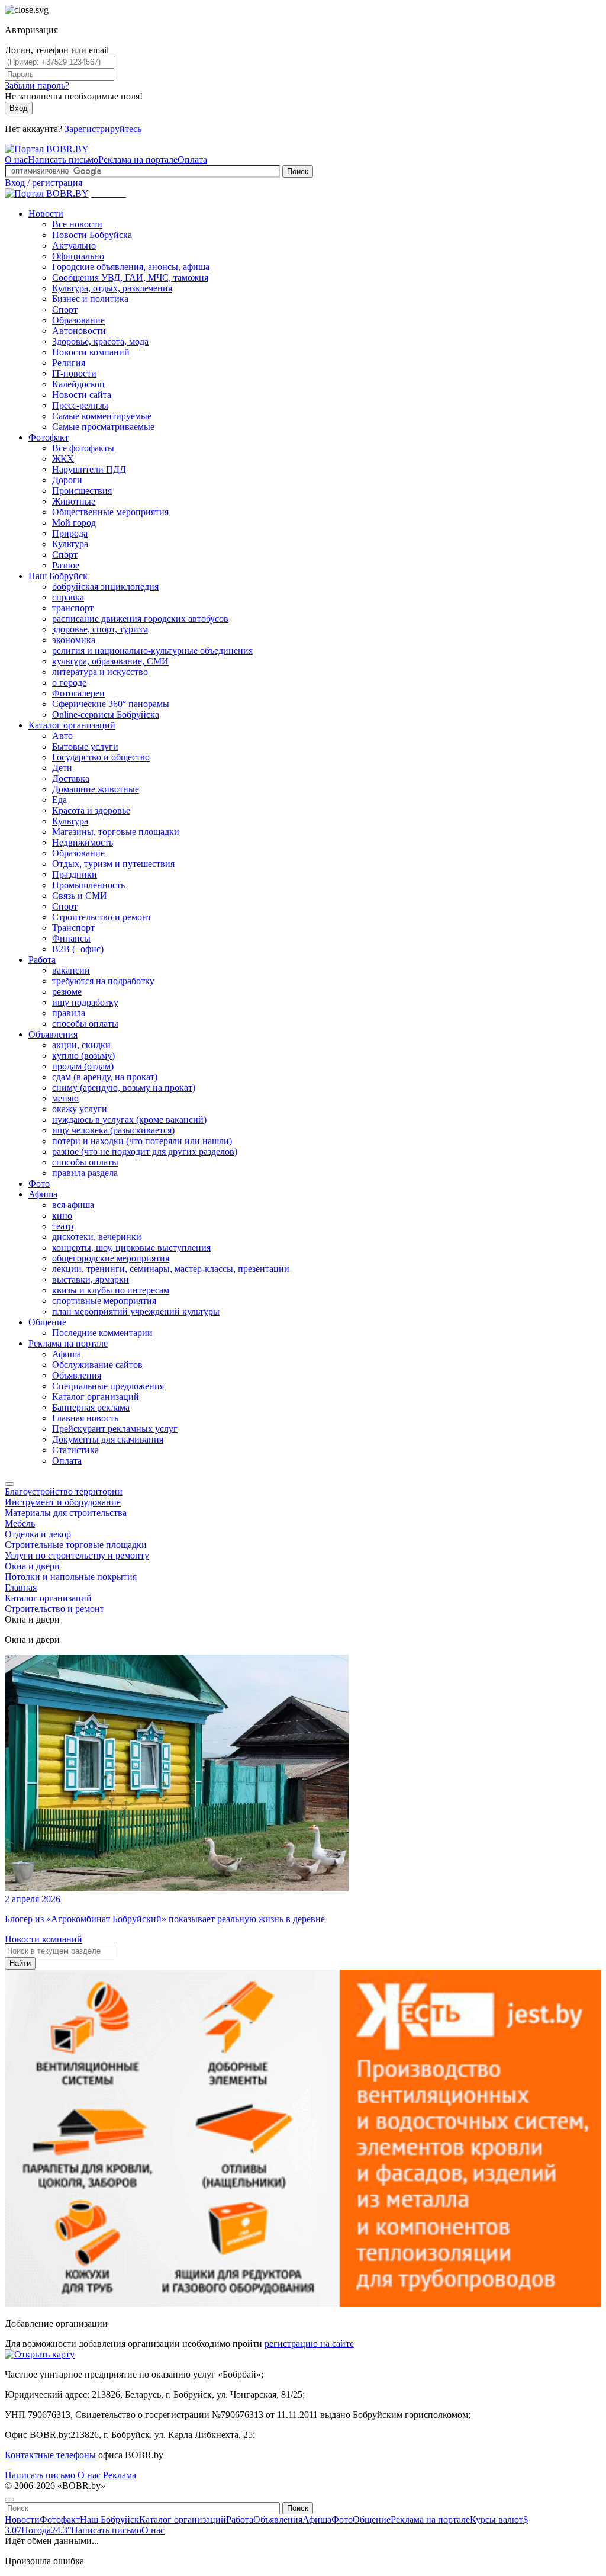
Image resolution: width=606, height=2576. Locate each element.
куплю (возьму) (83, 1056)
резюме (67, 992)
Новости (46, 213)
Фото (39, 1183)
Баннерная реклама (91, 1407)
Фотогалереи (78, 693)
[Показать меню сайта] (9, 1484)
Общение (47, 1322)
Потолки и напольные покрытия (71, 1577)
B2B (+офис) (78, 949)
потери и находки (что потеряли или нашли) (142, 1141)
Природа (70, 533)
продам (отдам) (83, 1066)
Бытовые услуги (85, 746)
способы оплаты (85, 1024)
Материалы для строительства (66, 1513)
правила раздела (85, 1173)
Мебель (20, 1523)
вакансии (71, 970)
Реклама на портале (138, 160)
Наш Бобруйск (58, 576)
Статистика (75, 1450)
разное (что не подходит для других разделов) (145, 1152)
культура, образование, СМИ (110, 661)
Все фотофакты (83, 448)
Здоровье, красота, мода (100, 341)
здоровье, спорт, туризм (100, 629)
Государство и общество (101, 757)
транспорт (73, 608)
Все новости (77, 224)
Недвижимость (83, 842)
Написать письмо (63, 160)
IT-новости (74, 373)
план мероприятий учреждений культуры (136, 1311)
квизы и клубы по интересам (111, 1290)
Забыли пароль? (37, 86)
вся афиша (73, 1205)
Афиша (43, 1194)
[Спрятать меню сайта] (9, 2500)
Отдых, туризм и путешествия (113, 864)
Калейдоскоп (78, 384)
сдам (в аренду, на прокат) (105, 1077)
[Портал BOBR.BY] (47, 149)
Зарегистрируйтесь (103, 129)
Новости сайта (82, 395)
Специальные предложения (108, 1386)
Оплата (192, 160)
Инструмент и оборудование (63, 1502)
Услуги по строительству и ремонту (77, 1555)
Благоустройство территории (64, 1491)
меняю (65, 1098)
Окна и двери (32, 1566)
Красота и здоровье (91, 810)
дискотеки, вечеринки (97, 1237)
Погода (46, 2530)
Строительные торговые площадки (76, 1545)
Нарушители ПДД (89, 469)
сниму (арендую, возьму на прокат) (124, 1088)
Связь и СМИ (80, 896)
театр (63, 1226)
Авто (62, 736)
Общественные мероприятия (110, 512)
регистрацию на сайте (309, 2344)
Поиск (298, 171)
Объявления (53, 1034)
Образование (78, 320)
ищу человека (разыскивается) (113, 1130)
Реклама (120, 2475)
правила (69, 1013)
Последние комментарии (102, 1333)
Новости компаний (91, 352)
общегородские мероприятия (111, 1258)
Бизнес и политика (90, 299)
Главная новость (85, 1418)
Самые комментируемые (102, 416)
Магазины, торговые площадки (116, 832)
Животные (74, 501)
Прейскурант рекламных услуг (115, 1429)
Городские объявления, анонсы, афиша (131, 267)
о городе (69, 682)
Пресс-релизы (80, 405)
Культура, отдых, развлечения (112, 288)
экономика (74, 640)
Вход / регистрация (43, 183)
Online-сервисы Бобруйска (106, 714)
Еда (59, 800)
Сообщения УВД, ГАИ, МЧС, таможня (130, 277)
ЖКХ (63, 459)
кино (62, 1215)
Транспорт (73, 928)
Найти (20, 1963)
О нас (16, 160)
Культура (70, 544)
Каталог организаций (72, 725)
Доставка (71, 778)
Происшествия (82, 491)
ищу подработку (85, 1002)
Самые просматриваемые (103, 427)
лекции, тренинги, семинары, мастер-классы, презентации (171, 1269)
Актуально (74, 245)
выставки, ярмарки (91, 1279)
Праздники (75, 874)
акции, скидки (81, 1045)
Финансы (71, 938)
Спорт (65, 309)
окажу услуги (80, 1109)
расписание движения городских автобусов (140, 619)
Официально (78, 256)
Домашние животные (96, 789)
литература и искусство (100, 672)
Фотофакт (49, 437)
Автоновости (79, 331)
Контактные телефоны (50, 2455)
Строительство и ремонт (102, 917)
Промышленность (88, 885)
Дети (62, 768)
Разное (66, 565)
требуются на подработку (103, 981)
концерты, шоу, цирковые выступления (131, 1247)
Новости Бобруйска (92, 235)
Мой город (74, 523)
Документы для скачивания (108, 1439)
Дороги (67, 480)
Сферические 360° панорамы (111, 704)
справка (68, 597)
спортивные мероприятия (104, 1301)
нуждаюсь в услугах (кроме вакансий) (129, 1120)
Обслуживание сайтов (97, 1365)
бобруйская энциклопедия (105, 587)
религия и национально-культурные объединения (152, 651)
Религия (69, 363)
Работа (42, 960)
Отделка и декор (38, 1534)
